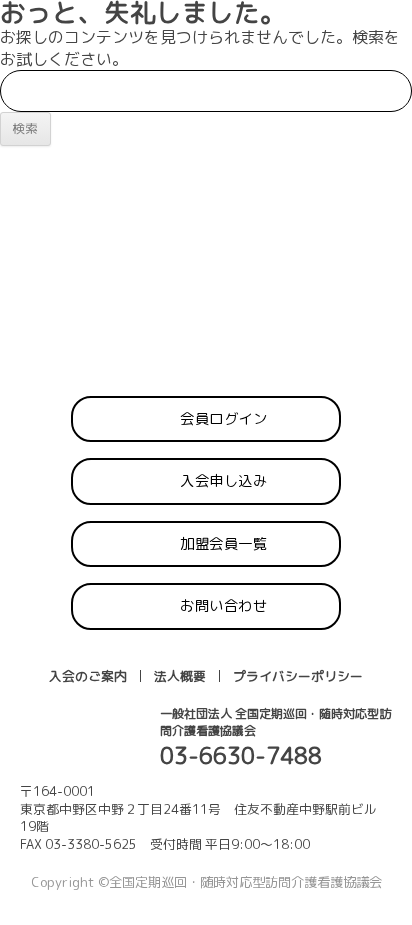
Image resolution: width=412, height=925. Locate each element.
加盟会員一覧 (223, 544)
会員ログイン (223, 419)
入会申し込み (223, 481)
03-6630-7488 (241, 755)
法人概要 (180, 676)
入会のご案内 (88, 676)
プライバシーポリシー (298, 676)
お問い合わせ (223, 606)
